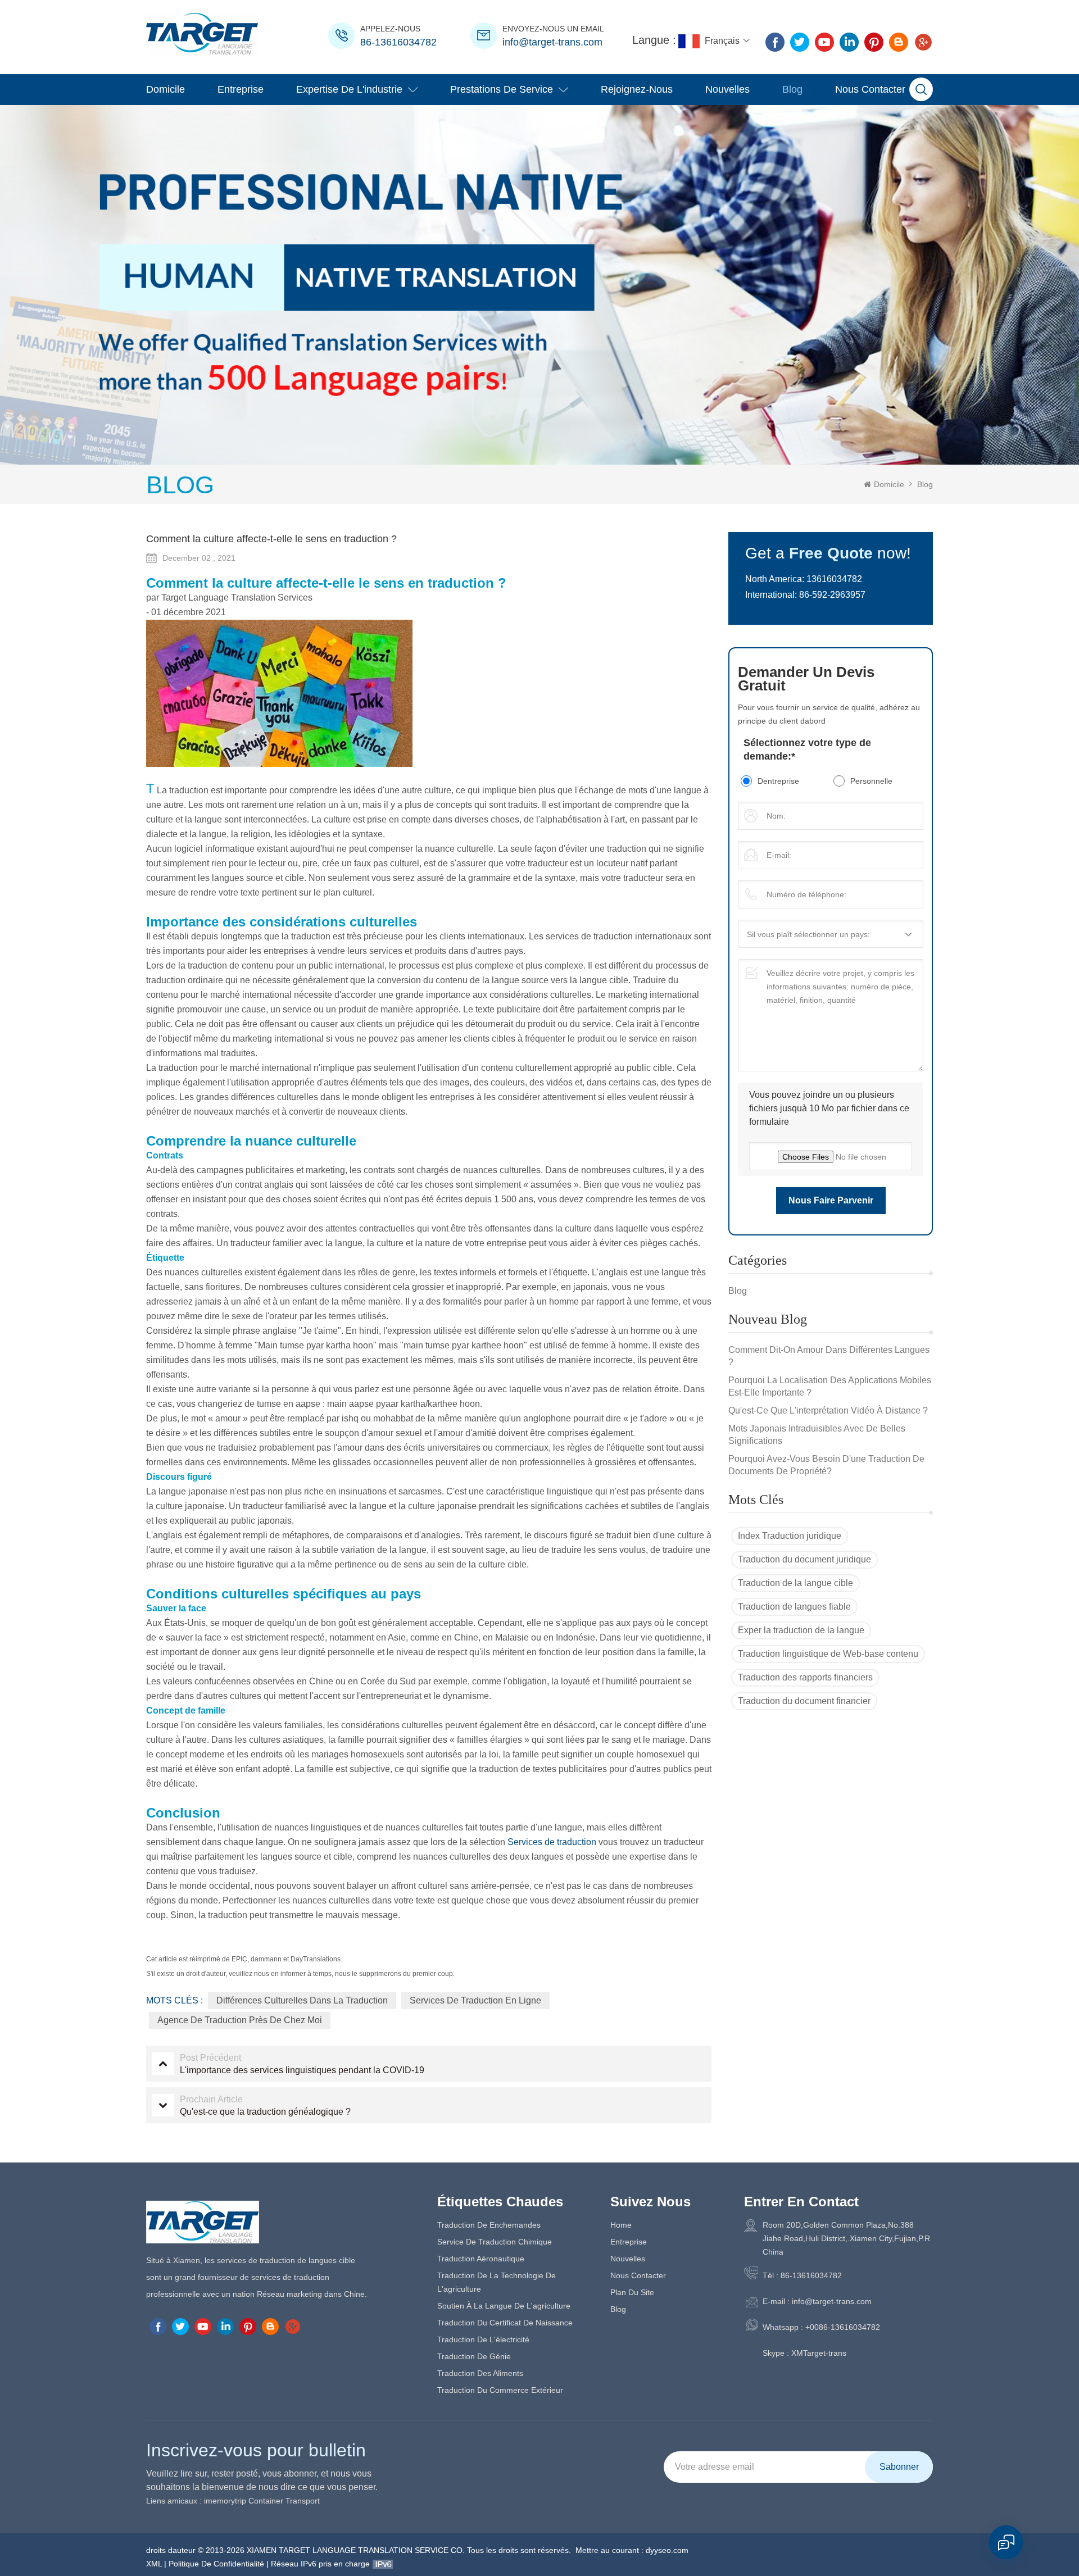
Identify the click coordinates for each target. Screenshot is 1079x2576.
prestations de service (502, 89)
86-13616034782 (398, 42)
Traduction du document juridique (804, 1559)
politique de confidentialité (216, 2564)
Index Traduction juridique (790, 1536)
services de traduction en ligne (475, 2000)
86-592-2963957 (832, 595)
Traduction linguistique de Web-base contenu (828, 1654)
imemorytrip (225, 2501)
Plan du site (632, 2292)
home (621, 2225)
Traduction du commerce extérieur (500, 2390)
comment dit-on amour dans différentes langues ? (829, 1356)
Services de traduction (551, 1842)
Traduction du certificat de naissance (505, 2323)
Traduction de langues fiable (794, 1607)
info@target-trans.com (552, 42)
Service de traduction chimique (495, 2242)
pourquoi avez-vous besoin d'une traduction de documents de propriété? (826, 1465)
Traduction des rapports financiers (805, 1677)
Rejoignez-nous (637, 89)
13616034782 (834, 579)
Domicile (166, 89)
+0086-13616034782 (843, 2327)
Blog (792, 89)
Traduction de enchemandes (489, 2225)
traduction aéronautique (481, 2259)
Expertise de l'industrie (349, 89)
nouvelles (727, 89)
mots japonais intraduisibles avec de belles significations (817, 1435)
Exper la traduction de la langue (801, 1630)
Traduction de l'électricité (483, 2339)
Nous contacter (870, 89)
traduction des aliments (480, 2373)
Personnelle (871, 781)
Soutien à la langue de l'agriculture (504, 2306)
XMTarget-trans (819, 2353)
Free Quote (831, 553)
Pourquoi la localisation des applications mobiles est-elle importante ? (830, 1386)
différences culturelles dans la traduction (302, 2000)
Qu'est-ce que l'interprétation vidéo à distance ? (828, 1410)
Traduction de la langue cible (795, 1583)
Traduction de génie (474, 2356)
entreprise (241, 89)
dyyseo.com (667, 2550)
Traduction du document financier (804, 1701)
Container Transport (284, 2501)
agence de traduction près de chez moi (240, 2020)
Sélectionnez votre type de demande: (807, 749)
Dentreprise (778, 781)
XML (154, 2564)
